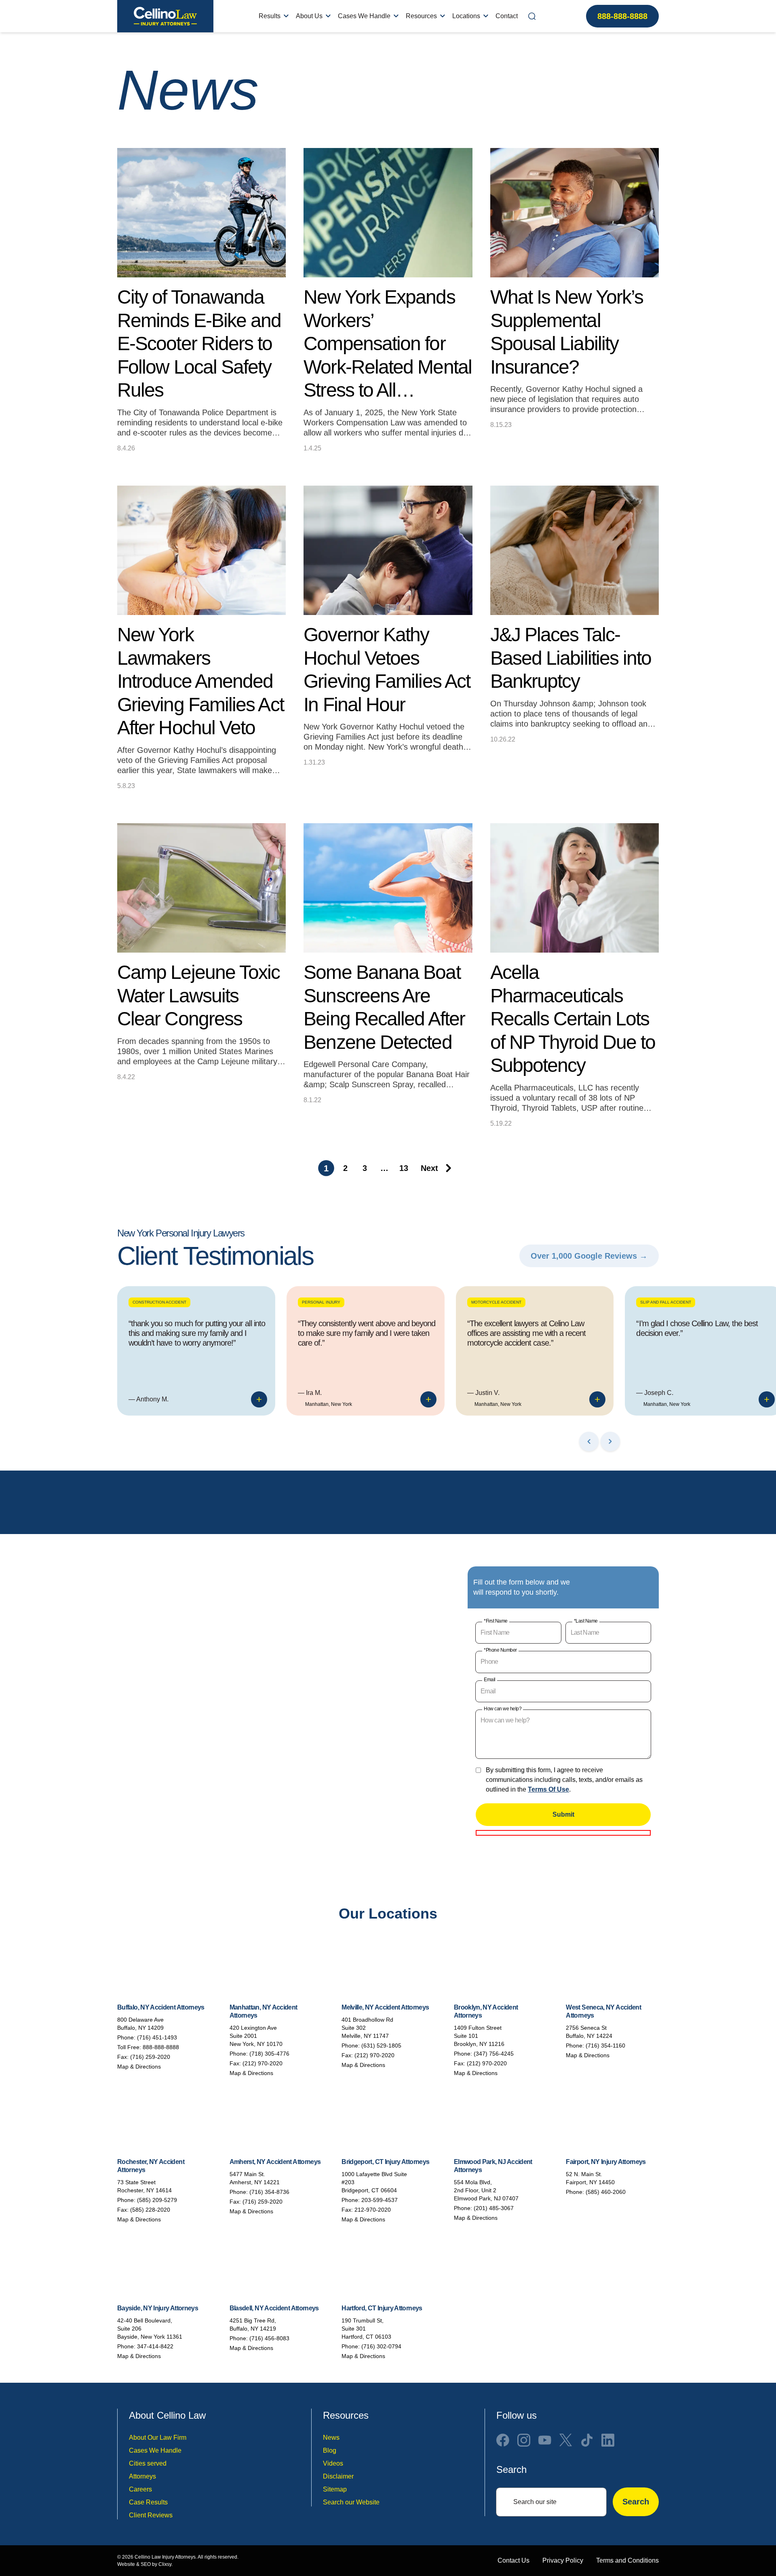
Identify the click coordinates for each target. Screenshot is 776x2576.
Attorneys (142, 2476)
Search (636, 2502)
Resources (421, 16)
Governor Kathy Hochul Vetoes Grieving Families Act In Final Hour (387, 670)
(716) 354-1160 (605, 2046)
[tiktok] (587, 2440)
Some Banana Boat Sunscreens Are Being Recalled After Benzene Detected (384, 1007)
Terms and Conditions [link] (627, 2560)
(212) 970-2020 (263, 2063)
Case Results (148, 2502)
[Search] (532, 16)
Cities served (148, 2463)
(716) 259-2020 (150, 2057)
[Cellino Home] (165, 16)
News (331, 2438)
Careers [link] (140, 2489)
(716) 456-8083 (269, 2338)
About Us (309, 16)
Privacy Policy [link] (563, 2560)
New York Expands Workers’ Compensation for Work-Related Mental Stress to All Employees (388, 344)
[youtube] (545, 2440)
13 (404, 1168)
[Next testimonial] (610, 1441)
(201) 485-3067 (494, 2208)
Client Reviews (151, 2515)
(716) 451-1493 (157, 2037)
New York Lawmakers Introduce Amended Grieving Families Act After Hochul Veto (200, 681)
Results (270, 16)
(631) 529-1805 (381, 2046)
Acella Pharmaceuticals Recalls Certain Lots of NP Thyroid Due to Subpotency (573, 1019)
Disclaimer (338, 2476)
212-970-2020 (373, 2210)
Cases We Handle (364, 16)
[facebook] (503, 2440)
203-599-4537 (380, 2200)
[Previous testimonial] (589, 1441)
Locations (466, 16)
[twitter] (566, 2440)
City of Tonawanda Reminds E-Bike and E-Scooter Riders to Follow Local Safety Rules (199, 343)
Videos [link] (333, 2463)
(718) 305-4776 (269, 2054)
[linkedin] (608, 2440)
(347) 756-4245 (494, 2054)
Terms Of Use (548, 1789)
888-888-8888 (622, 16)
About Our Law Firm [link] (158, 2438)
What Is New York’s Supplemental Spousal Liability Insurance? (567, 332)
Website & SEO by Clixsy (144, 2564)
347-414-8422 (155, 2346)
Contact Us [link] (513, 2560)
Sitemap (335, 2489)
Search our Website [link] (351, 2502)
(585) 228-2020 (150, 2210)
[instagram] (524, 2440)
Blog (330, 2450)
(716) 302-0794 (381, 2346)
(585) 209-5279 (157, 2200)
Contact (507, 16)
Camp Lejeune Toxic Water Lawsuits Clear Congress (198, 995)
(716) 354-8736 (269, 2192)
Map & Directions (139, 2067)
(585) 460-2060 (606, 2192)
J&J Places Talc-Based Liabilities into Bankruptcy (571, 658)
